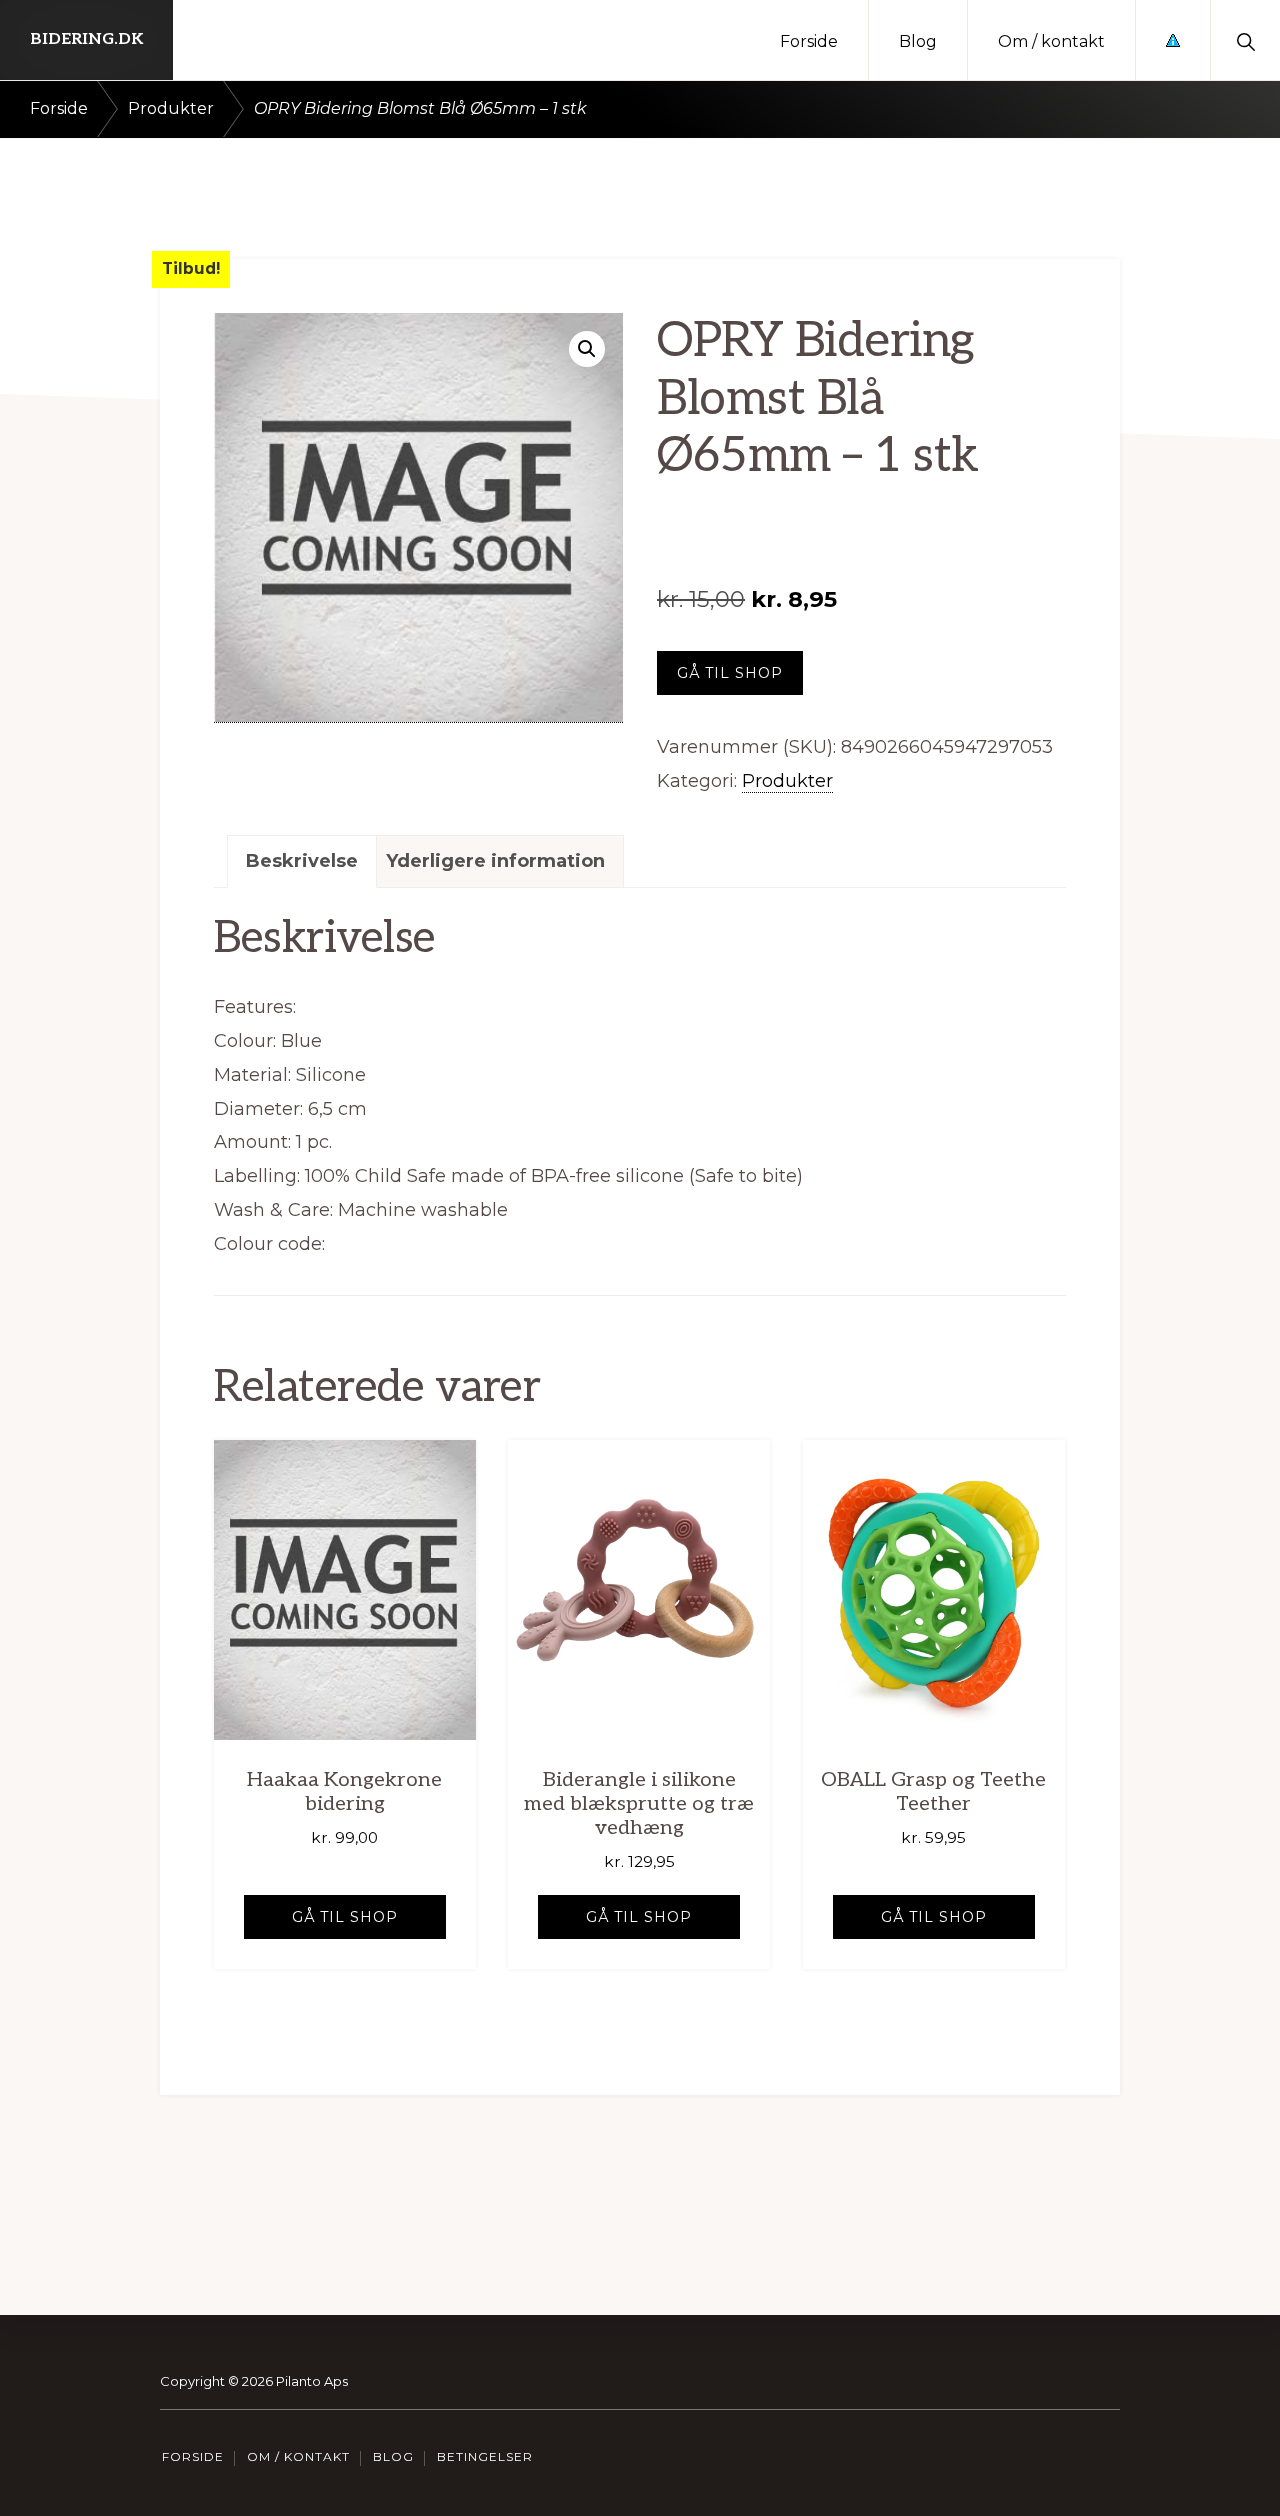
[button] (1245, 40)
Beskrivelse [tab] (302, 861)
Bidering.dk (86, 39)
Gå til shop (730, 673)
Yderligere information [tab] (495, 861)
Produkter (171, 108)
